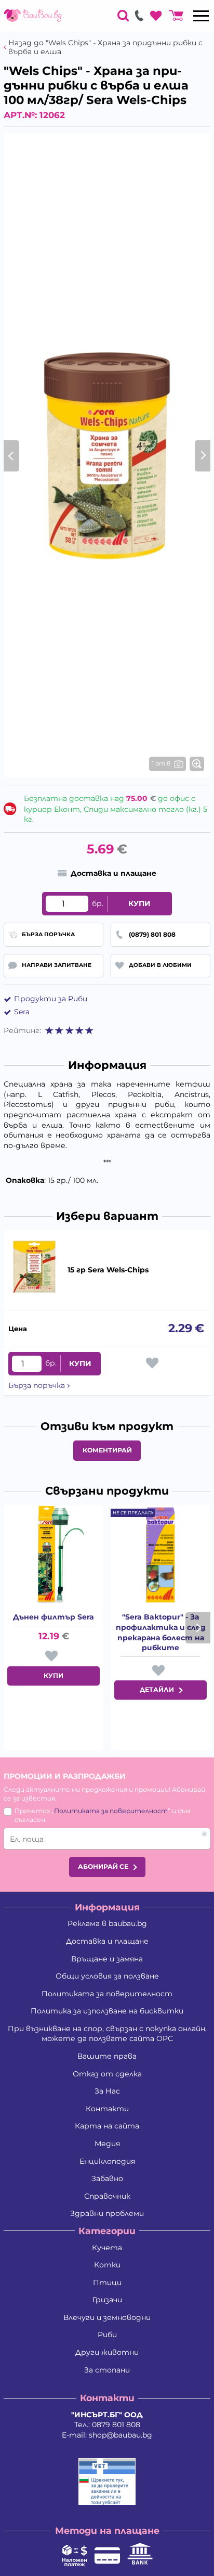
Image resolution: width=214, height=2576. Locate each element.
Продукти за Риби (51, 999)
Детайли (157, 1689)
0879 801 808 (116, 2425)
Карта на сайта (107, 2126)
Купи (139, 903)
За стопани (107, 2370)
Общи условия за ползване (107, 1976)
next (198, 1628)
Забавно (107, 2178)
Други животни (107, 2352)
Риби (107, 2335)
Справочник (107, 2196)
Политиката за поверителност (111, 1811)
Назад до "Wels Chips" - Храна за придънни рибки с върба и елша (105, 47)
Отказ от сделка (107, 2074)
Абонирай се (103, 1866)
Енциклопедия (107, 2161)
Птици (107, 2282)
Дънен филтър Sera (53, 1617)
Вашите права (107, 2056)
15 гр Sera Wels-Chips (108, 1270)
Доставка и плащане (107, 1941)
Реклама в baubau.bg (107, 1923)
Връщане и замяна (107, 1959)
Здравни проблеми (107, 2213)
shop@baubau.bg (121, 2435)
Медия (107, 2144)
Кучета (107, 2248)
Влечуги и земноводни (107, 2317)
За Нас (107, 2091)
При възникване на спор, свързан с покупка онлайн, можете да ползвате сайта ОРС (107, 2034)
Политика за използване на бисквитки (107, 2011)
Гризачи (107, 2300)
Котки (107, 2265)
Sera (22, 1012)
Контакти (107, 2109)
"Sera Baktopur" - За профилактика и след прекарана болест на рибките (161, 1632)
